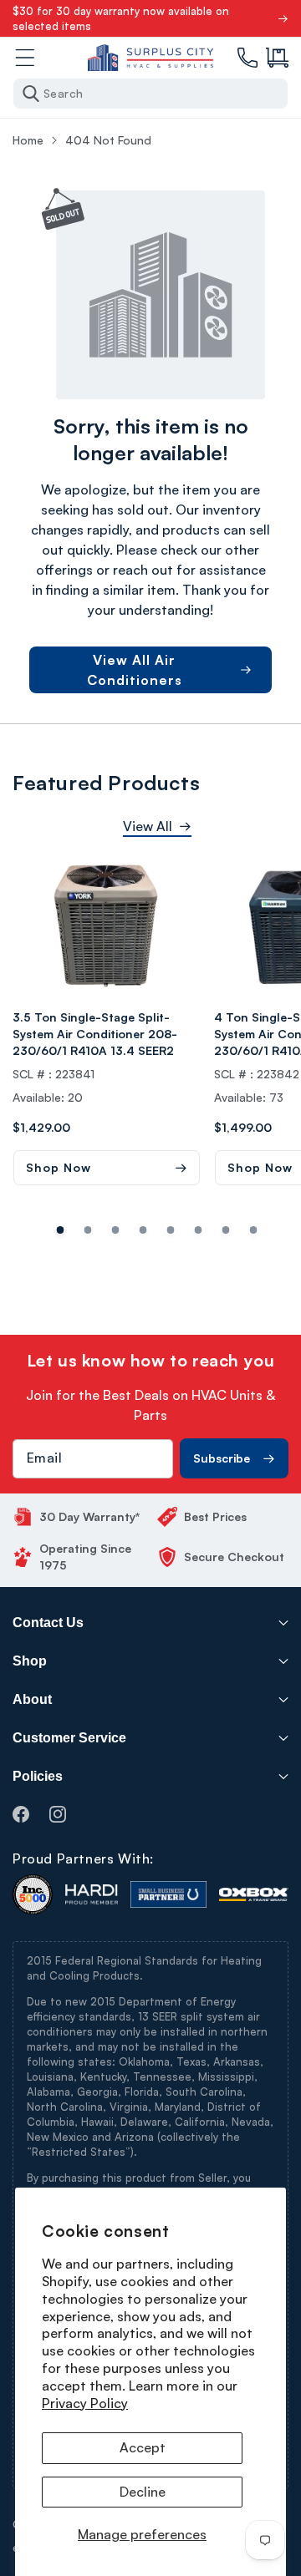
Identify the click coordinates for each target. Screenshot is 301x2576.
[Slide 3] (143, 1230)
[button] (277, 58)
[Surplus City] (150, 58)
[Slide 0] (61, 1230)
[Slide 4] (171, 1230)
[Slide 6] (226, 1230)
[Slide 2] (116, 1230)
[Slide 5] (199, 1230)
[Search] (31, 94)
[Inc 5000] (33, 1894)
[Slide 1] (88, 1230)
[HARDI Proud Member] (92, 1894)
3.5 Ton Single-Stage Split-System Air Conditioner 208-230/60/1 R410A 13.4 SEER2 (95, 1034)
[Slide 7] (254, 1230)
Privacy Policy (85, 2403)
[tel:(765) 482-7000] (247, 58)
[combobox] (150, 94)
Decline (143, 2492)
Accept (143, 2447)
